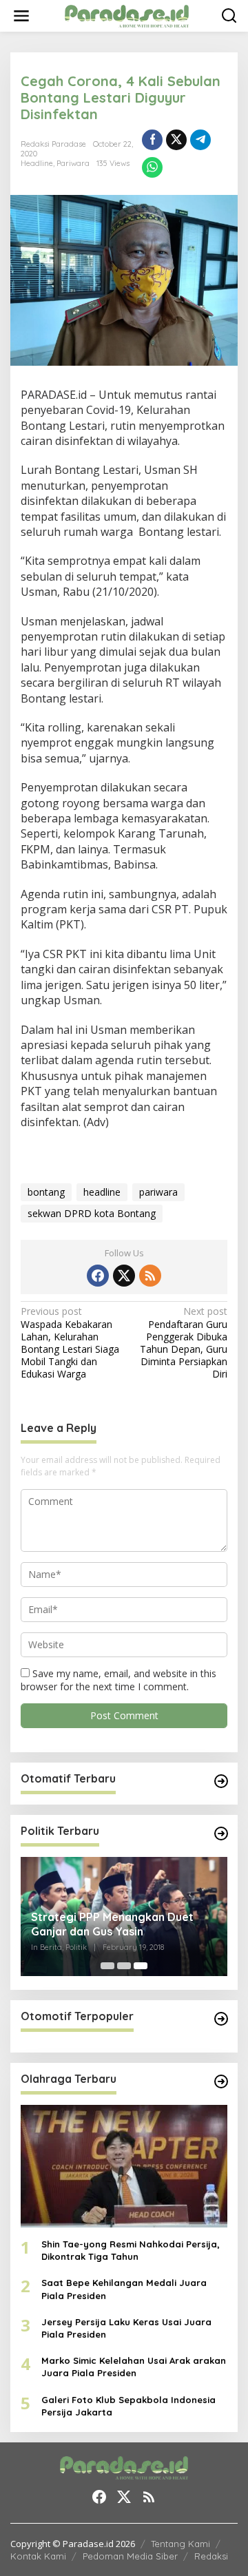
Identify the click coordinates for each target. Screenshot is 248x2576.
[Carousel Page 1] (107, 1966)
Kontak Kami (38, 2556)
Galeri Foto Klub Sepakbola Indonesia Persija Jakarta (128, 2406)
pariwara (158, 1192)
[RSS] (150, 1276)
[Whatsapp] (152, 167)
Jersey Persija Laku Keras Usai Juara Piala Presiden (126, 2328)
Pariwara (73, 163)
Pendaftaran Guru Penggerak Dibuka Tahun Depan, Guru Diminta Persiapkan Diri (184, 1343)
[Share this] (152, 140)
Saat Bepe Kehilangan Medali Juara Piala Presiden (124, 2289)
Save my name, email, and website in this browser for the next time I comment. (118, 1680)
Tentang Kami (180, 2544)
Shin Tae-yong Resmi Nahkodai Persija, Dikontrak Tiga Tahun (131, 2250)
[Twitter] (124, 1276)
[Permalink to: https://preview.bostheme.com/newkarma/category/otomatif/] (221, 1781)
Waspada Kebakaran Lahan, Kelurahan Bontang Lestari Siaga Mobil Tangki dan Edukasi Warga (70, 1343)
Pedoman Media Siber (130, 2556)
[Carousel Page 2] (124, 1966)
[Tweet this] (176, 140)
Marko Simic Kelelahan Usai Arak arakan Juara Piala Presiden (134, 2367)
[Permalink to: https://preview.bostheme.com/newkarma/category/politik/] (221, 1834)
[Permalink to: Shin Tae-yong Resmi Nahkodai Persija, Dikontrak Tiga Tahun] (124, 2166)
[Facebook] (98, 1276)
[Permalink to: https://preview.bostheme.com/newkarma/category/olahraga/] (221, 2081)
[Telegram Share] (200, 140)
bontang (46, 1192)
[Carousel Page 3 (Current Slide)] (141, 1966)
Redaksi (211, 2556)
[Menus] (21, 16)
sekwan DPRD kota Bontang (92, 1213)
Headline (37, 163)
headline (102, 1192)
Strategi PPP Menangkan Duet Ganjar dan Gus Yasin (112, 1924)
